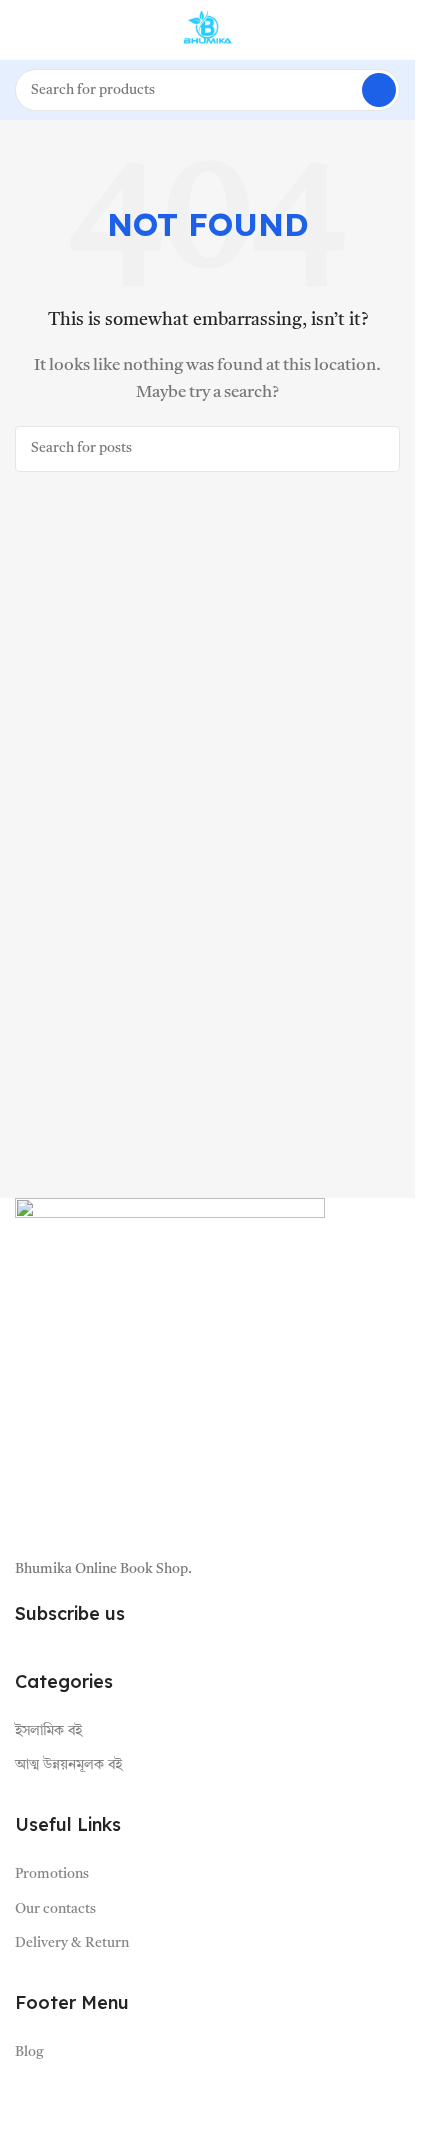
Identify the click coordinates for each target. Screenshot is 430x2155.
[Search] (379, 90)
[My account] (392, 30)
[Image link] (170, 1367)
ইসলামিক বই (48, 1731)
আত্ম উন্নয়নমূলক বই (68, 1765)
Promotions (52, 1874)
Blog (29, 2052)
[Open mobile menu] (23, 30)
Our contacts (55, 1909)
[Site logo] (208, 30)
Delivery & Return (72, 1943)
